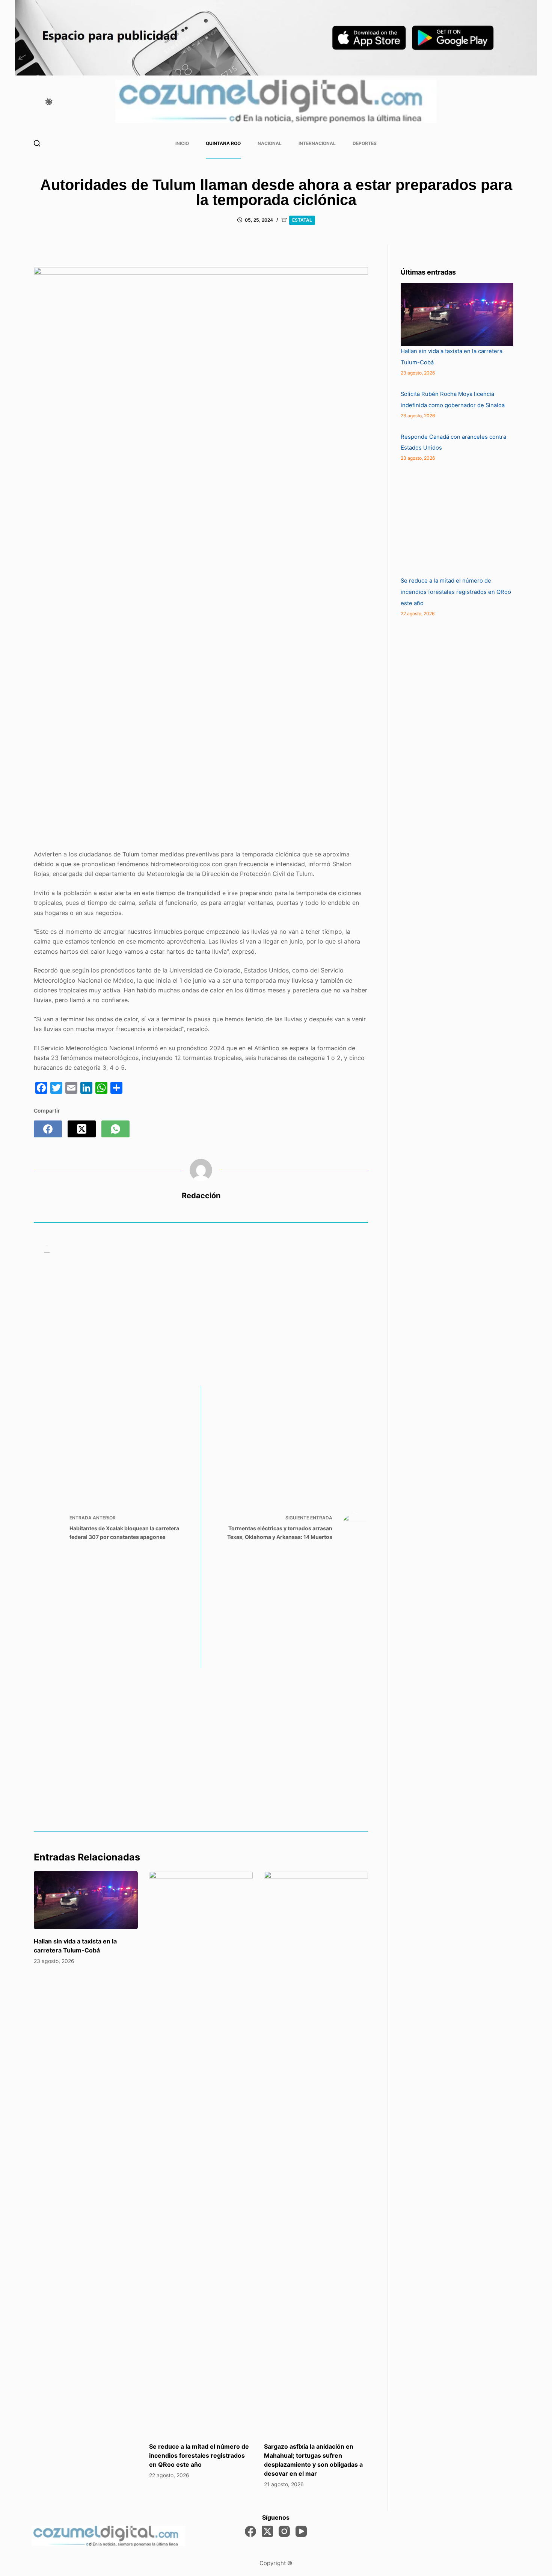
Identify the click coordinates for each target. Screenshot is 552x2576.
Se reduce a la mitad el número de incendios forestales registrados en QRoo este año (199, 2455)
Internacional (317, 143)
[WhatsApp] (115, 1129)
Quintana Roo (223, 143)
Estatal (302, 220)
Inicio (182, 143)
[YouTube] (301, 2531)
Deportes (365, 143)
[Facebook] (48, 1129)
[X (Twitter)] (82, 1129)
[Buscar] (37, 143)
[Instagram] (284, 2531)
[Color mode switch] (49, 102)
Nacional (270, 143)
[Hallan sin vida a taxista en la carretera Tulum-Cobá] (86, 1900)
